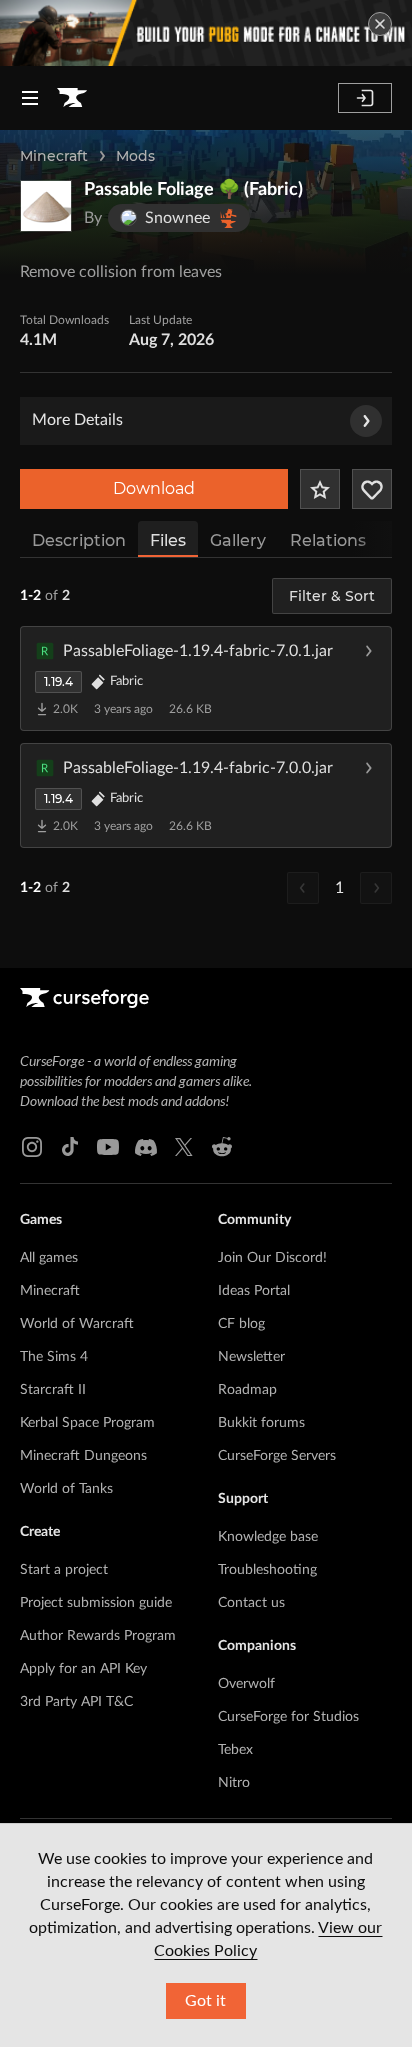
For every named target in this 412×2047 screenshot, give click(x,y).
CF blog (241, 1324)
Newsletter (251, 1357)
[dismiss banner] (380, 24)
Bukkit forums (261, 1423)
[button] (206, 678)
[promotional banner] (206, 33)
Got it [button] (205, 2001)
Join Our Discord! (272, 1258)
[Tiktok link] (70, 1147)
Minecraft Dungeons (83, 1456)
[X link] (184, 1147)
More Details (77, 420)
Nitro (234, 1783)
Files (168, 540)
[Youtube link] (108, 1147)
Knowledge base (268, 1537)
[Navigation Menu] (30, 98)
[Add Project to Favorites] (320, 489)
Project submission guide (96, 1603)
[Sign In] (365, 98)
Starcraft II (53, 1390)
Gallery (238, 540)
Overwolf (246, 1684)
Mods (135, 156)
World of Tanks (66, 1489)
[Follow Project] (372, 489)
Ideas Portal (254, 1291)
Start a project (64, 1570)
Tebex (235, 1750)
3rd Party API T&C (76, 1702)
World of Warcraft (77, 1324)
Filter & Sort (332, 596)
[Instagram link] (32, 1147)
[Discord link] (146, 1147)
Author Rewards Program (98, 1636)
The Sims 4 (54, 1357)
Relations (328, 540)
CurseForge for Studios (288, 1717)
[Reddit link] (222, 1147)
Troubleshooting (267, 1570)
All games (49, 1258)
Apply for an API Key (83, 1669)
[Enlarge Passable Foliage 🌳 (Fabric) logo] (46, 206)
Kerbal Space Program (87, 1423)
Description (79, 540)
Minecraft (54, 156)
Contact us (251, 1603)
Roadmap (247, 1390)
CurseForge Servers (277, 1456)
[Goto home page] (72, 98)
